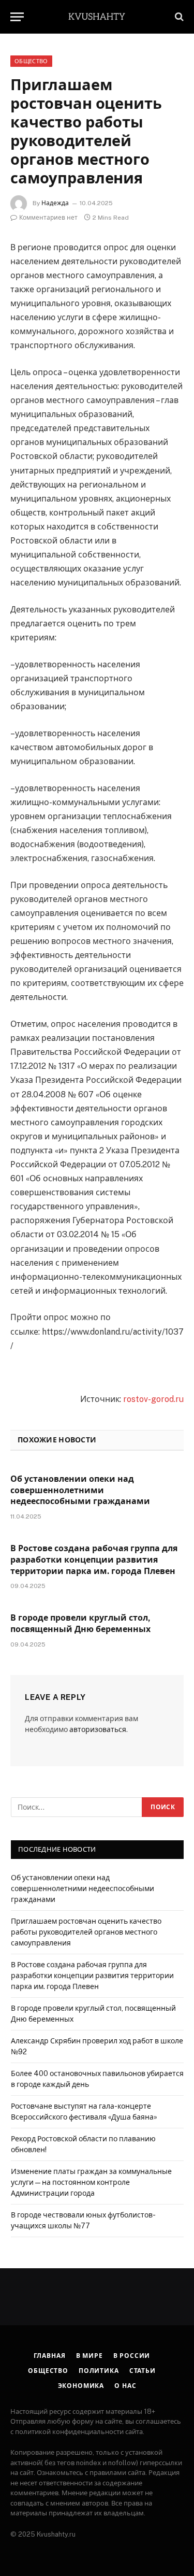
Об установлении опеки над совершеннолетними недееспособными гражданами (80, 1490)
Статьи (143, 2371)
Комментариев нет (48, 218)
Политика (99, 2371)
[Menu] (17, 17)
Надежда (55, 203)
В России (132, 2356)
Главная (50, 2356)
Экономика (81, 2386)
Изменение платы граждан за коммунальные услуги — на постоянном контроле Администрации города (91, 2182)
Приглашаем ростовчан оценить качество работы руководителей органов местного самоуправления (86, 1932)
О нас (125, 2386)
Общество (31, 61)
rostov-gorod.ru (153, 1399)
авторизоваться (98, 1729)
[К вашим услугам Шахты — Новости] (97, 16)
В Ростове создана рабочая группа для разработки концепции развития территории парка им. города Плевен (94, 1560)
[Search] (178, 17)
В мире (89, 2356)
